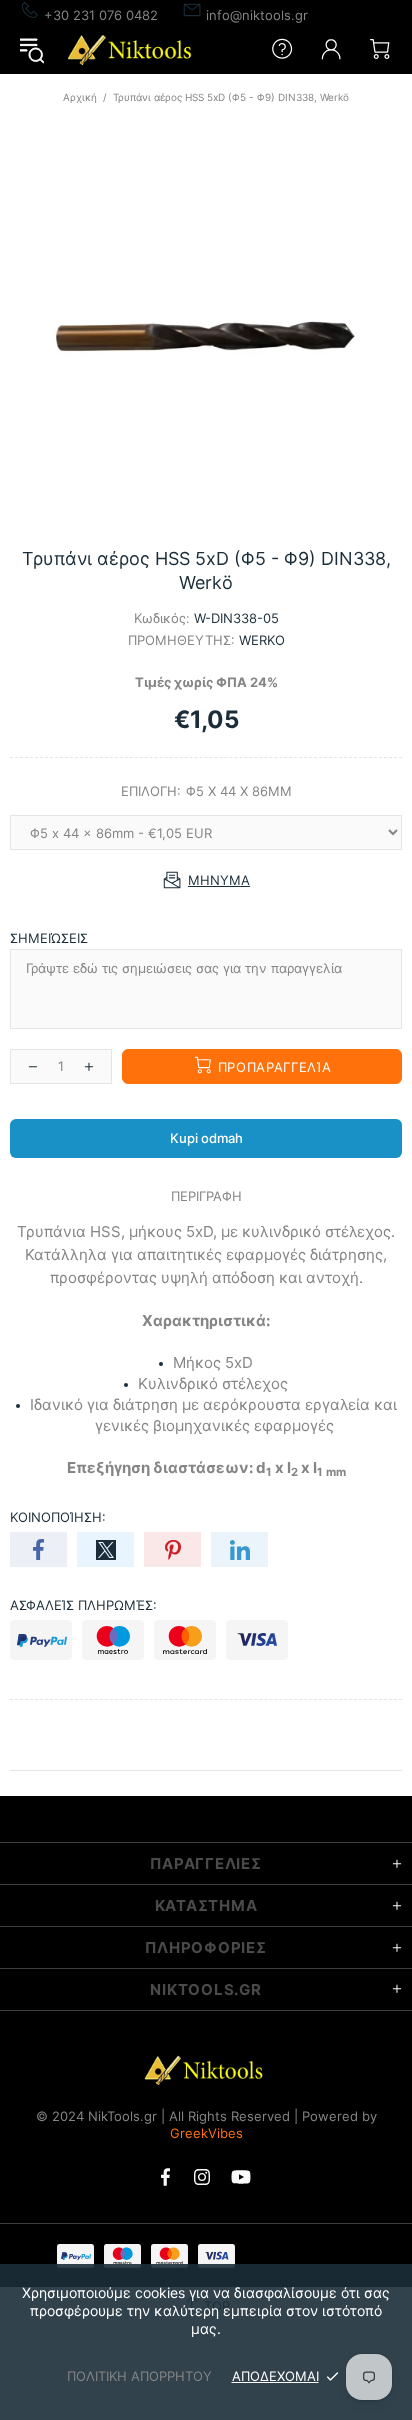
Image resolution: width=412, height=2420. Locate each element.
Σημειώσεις (49, 938)
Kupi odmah (206, 1138)
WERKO (262, 640)
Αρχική (80, 97)
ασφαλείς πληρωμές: (83, 1605)
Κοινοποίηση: (58, 1517)
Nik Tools (132, 49)
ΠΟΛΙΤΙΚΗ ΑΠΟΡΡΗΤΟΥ (139, 2376)
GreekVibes (206, 2133)
